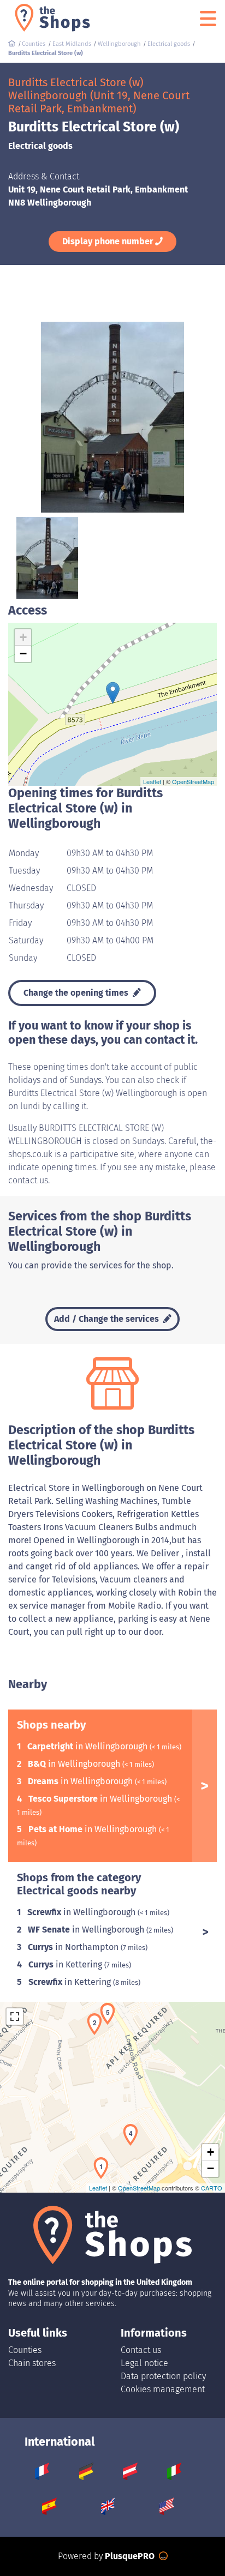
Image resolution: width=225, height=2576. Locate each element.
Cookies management (163, 2389)
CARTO (212, 2188)
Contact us (141, 2350)
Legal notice (144, 2363)
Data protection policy (163, 2376)
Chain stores (32, 2363)
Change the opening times (77, 993)
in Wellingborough (88, 1746)
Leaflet (152, 781)
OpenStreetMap (193, 781)
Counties (25, 2350)
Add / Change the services (108, 1319)
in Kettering (66, 1964)
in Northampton (74, 1947)
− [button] (23, 654)
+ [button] (23, 637)
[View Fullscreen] (15, 2017)
